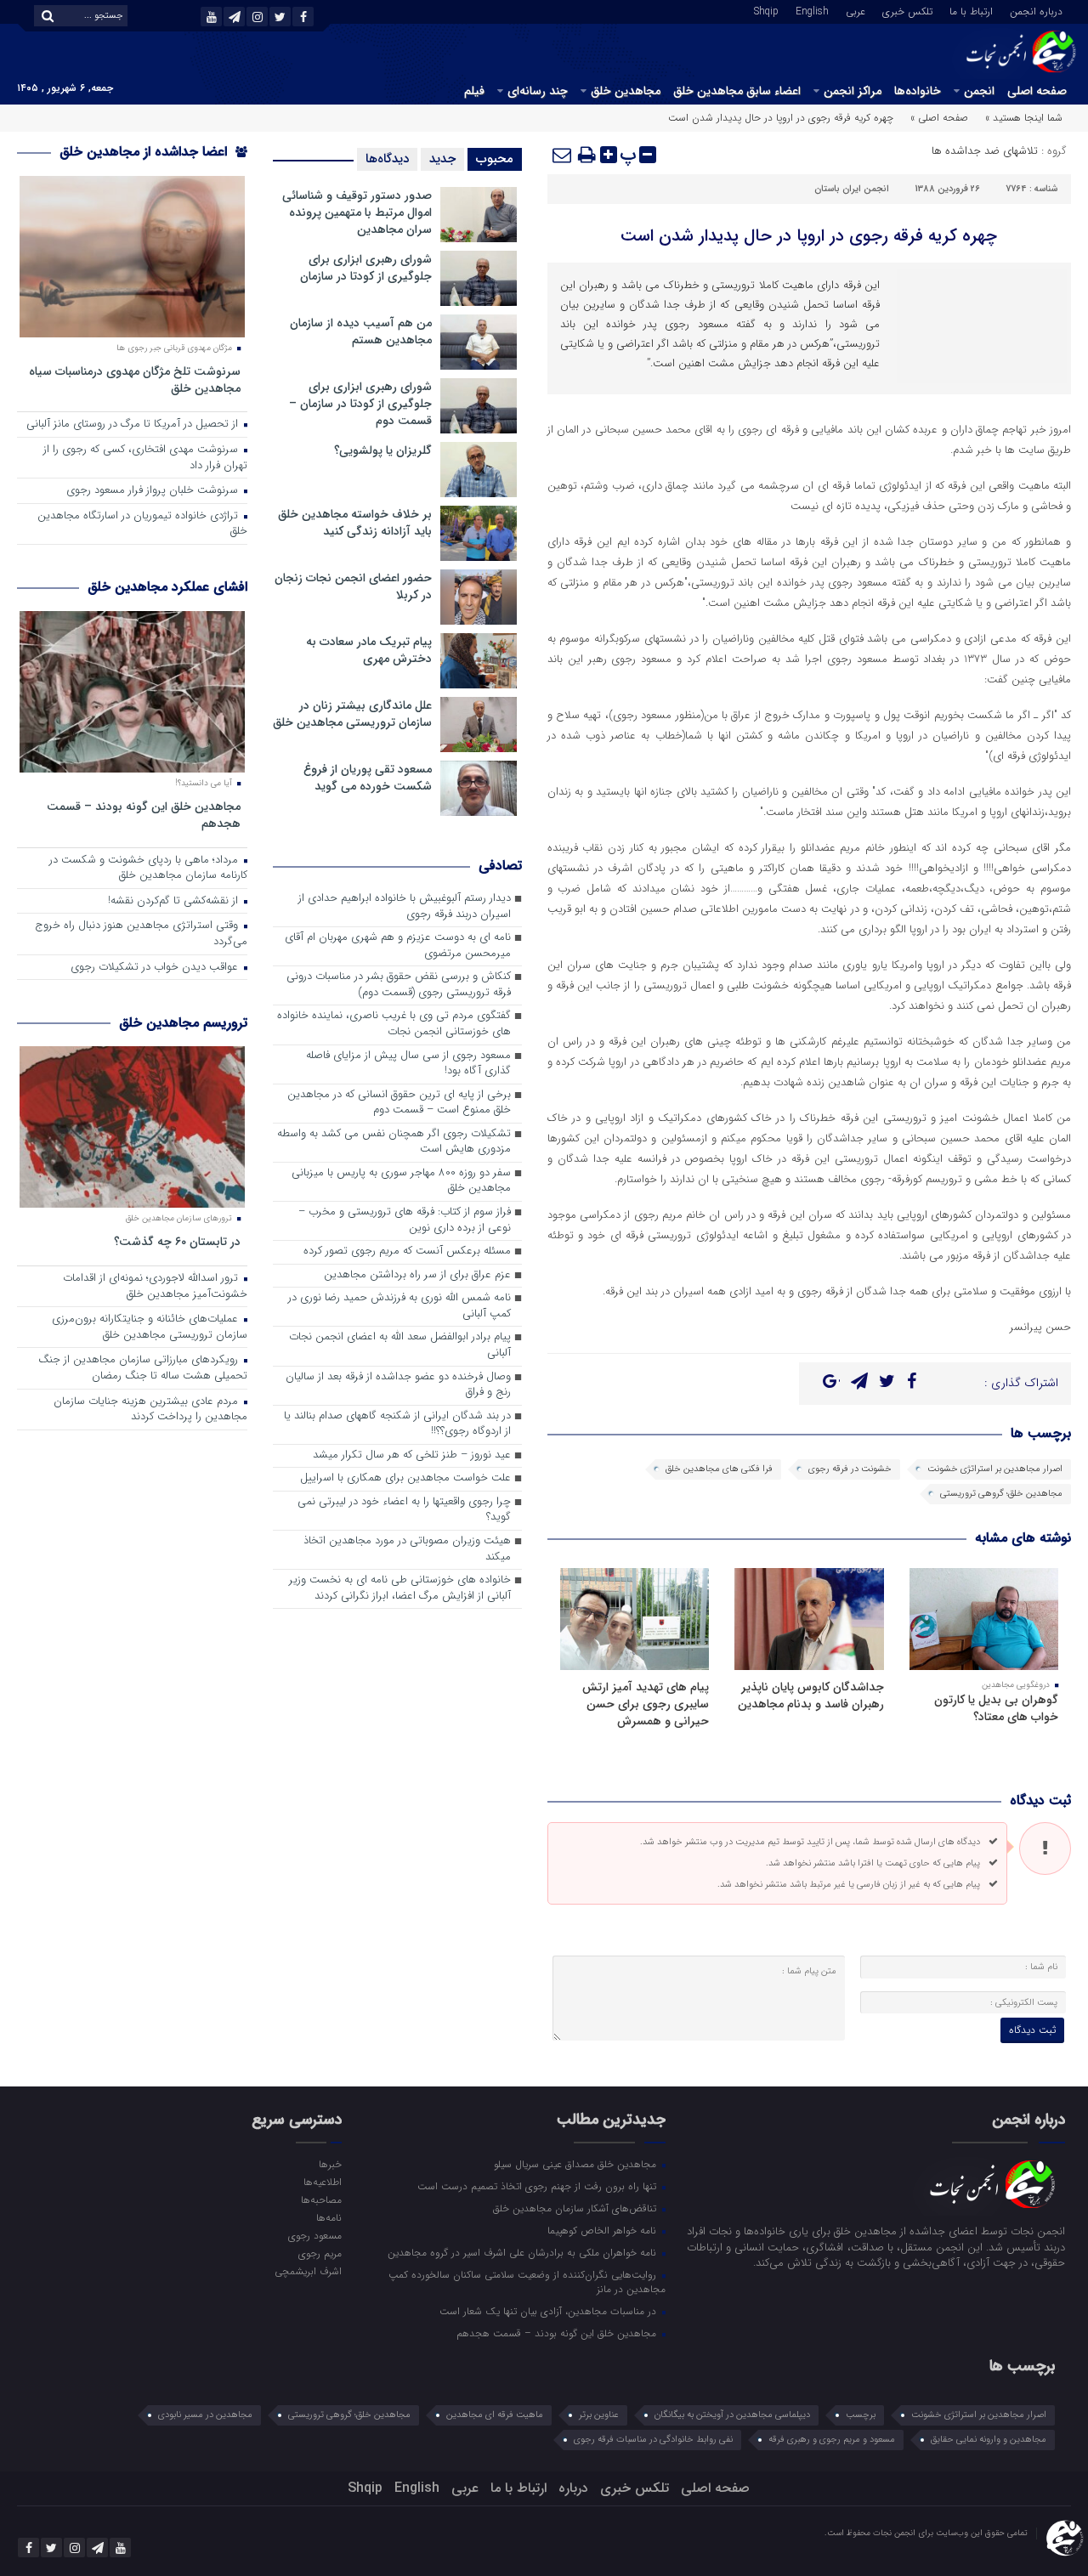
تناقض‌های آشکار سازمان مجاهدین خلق (576, 2208)
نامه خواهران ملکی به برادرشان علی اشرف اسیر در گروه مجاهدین (524, 2252)
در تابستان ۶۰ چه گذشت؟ (177, 1241)
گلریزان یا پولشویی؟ (383, 450)
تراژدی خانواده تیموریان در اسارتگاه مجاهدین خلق (142, 524)
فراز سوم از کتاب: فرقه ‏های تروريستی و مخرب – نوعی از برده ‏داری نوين (405, 1220)
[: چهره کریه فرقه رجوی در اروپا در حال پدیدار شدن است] (563, 155)
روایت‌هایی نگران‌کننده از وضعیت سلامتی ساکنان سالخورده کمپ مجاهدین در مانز (527, 2282)
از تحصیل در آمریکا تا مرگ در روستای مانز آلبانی (134, 425)
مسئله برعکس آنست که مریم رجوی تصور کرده (407, 1251)
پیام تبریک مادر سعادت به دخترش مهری (369, 650)
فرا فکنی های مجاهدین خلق (719, 1469)
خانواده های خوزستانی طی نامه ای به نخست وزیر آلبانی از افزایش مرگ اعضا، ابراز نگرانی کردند (400, 1588)
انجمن (979, 91)
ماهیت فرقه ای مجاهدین (495, 2415)
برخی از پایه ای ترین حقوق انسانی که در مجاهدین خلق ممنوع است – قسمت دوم (399, 1103)
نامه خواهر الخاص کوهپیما (603, 2230)
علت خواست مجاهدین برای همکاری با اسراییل (405, 1478)
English (812, 10)
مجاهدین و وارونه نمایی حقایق (989, 2440)
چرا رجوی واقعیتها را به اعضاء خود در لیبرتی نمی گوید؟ (404, 1510)
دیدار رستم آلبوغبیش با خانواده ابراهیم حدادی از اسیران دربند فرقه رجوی (405, 907)
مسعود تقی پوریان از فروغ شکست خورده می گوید (368, 778)
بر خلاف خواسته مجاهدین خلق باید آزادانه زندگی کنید (355, 523)
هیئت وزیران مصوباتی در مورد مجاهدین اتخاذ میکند (407, 1549)
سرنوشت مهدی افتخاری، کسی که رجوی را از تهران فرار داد (145, 458)
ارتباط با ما (971, 10)
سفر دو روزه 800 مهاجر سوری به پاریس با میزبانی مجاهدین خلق (401, 1181)
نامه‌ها (329, 2217)
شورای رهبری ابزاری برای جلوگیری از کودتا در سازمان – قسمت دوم (360, 404)
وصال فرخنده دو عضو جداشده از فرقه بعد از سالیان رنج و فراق (398, 1385)
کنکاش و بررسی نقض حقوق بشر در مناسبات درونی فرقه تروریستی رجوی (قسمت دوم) (399, 985)
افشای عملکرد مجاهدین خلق (167, 587)
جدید (442, 159)
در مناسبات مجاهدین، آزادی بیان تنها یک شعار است (550, 2311)
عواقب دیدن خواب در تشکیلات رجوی (156, 968)
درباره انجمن (1036, 10)
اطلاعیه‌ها (322, 2182)
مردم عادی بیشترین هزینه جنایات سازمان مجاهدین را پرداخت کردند (150, 1410)
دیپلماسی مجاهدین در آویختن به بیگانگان (732, 2415)
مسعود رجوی (314, 2235)
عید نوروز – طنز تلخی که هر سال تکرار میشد (412, 1455)
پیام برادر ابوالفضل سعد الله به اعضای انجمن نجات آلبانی (400, 1345)
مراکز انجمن (853, 91)
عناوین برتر (599, 2415)
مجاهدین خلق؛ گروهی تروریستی (1001, 1494)
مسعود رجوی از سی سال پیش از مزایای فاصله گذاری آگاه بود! (408, 1064)
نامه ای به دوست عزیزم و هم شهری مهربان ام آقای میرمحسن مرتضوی (398, 946)
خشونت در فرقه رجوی (850, 1469)
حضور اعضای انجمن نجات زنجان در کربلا (353, 586)
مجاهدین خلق (626, 91)
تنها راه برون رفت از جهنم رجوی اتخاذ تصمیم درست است (538, 2186)
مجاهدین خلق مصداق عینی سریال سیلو (577, 2164)
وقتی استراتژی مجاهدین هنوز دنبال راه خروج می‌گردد (141, 934)
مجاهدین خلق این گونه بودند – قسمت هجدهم (144, 815)
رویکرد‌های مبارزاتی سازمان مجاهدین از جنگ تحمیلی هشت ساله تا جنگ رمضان (143, 1368)
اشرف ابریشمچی (308, 2271)
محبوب (495, 159)
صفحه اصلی (1037, 91)
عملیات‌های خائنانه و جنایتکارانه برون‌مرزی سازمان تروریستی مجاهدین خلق (150, 1328)
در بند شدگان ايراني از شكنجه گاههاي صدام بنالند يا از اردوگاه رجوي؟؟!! (397, 1424)
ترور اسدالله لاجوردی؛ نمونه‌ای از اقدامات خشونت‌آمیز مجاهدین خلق (155, 1287)
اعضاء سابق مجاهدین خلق (737, 91)
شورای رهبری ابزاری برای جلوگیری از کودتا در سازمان (366, 268)
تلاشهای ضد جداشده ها (985, 151)
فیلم (474, 91)
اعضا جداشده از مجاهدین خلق (145, 152)
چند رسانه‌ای (538, 91)
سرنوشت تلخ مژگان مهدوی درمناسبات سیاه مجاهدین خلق (135, 379)
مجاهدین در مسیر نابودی (205, 2415)
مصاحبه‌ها (321, 2200)
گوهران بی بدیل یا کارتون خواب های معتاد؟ (996, 1708)
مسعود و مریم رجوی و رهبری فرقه (832, 2440)
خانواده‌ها (918, 91)
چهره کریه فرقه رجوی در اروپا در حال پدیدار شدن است (809, 236)
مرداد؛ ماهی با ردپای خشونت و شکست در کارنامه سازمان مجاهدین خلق (148, 869)
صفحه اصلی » (939, 118)
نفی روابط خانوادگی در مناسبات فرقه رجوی (653, 2440)
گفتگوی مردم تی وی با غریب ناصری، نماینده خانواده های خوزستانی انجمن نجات (394, 1024)
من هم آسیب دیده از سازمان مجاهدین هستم (361, 331)
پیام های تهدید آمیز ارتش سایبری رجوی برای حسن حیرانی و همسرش (646, 1704)
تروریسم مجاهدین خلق (183, 1023)
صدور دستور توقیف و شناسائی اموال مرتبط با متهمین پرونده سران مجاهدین (357, 212)
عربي (856, 10)
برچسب (861, 2415)
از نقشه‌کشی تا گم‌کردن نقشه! (175, 901)
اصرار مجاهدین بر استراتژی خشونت (995, 1469)
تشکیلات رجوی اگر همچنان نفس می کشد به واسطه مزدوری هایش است (394, 1142)
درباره (573, 2488)
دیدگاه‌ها (387, 159)
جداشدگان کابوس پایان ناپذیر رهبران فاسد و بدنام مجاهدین (811, 1696)
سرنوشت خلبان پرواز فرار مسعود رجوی (154, 491)
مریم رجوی (320, 2253)
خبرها (330, 2164)
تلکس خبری (907, 10)
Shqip (766, 10)
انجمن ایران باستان (852, 189)
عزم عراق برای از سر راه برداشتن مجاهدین (417, 1275)
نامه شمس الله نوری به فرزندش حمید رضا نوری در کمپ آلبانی (399, 1306)
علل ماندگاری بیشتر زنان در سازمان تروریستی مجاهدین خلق (352, 714)
